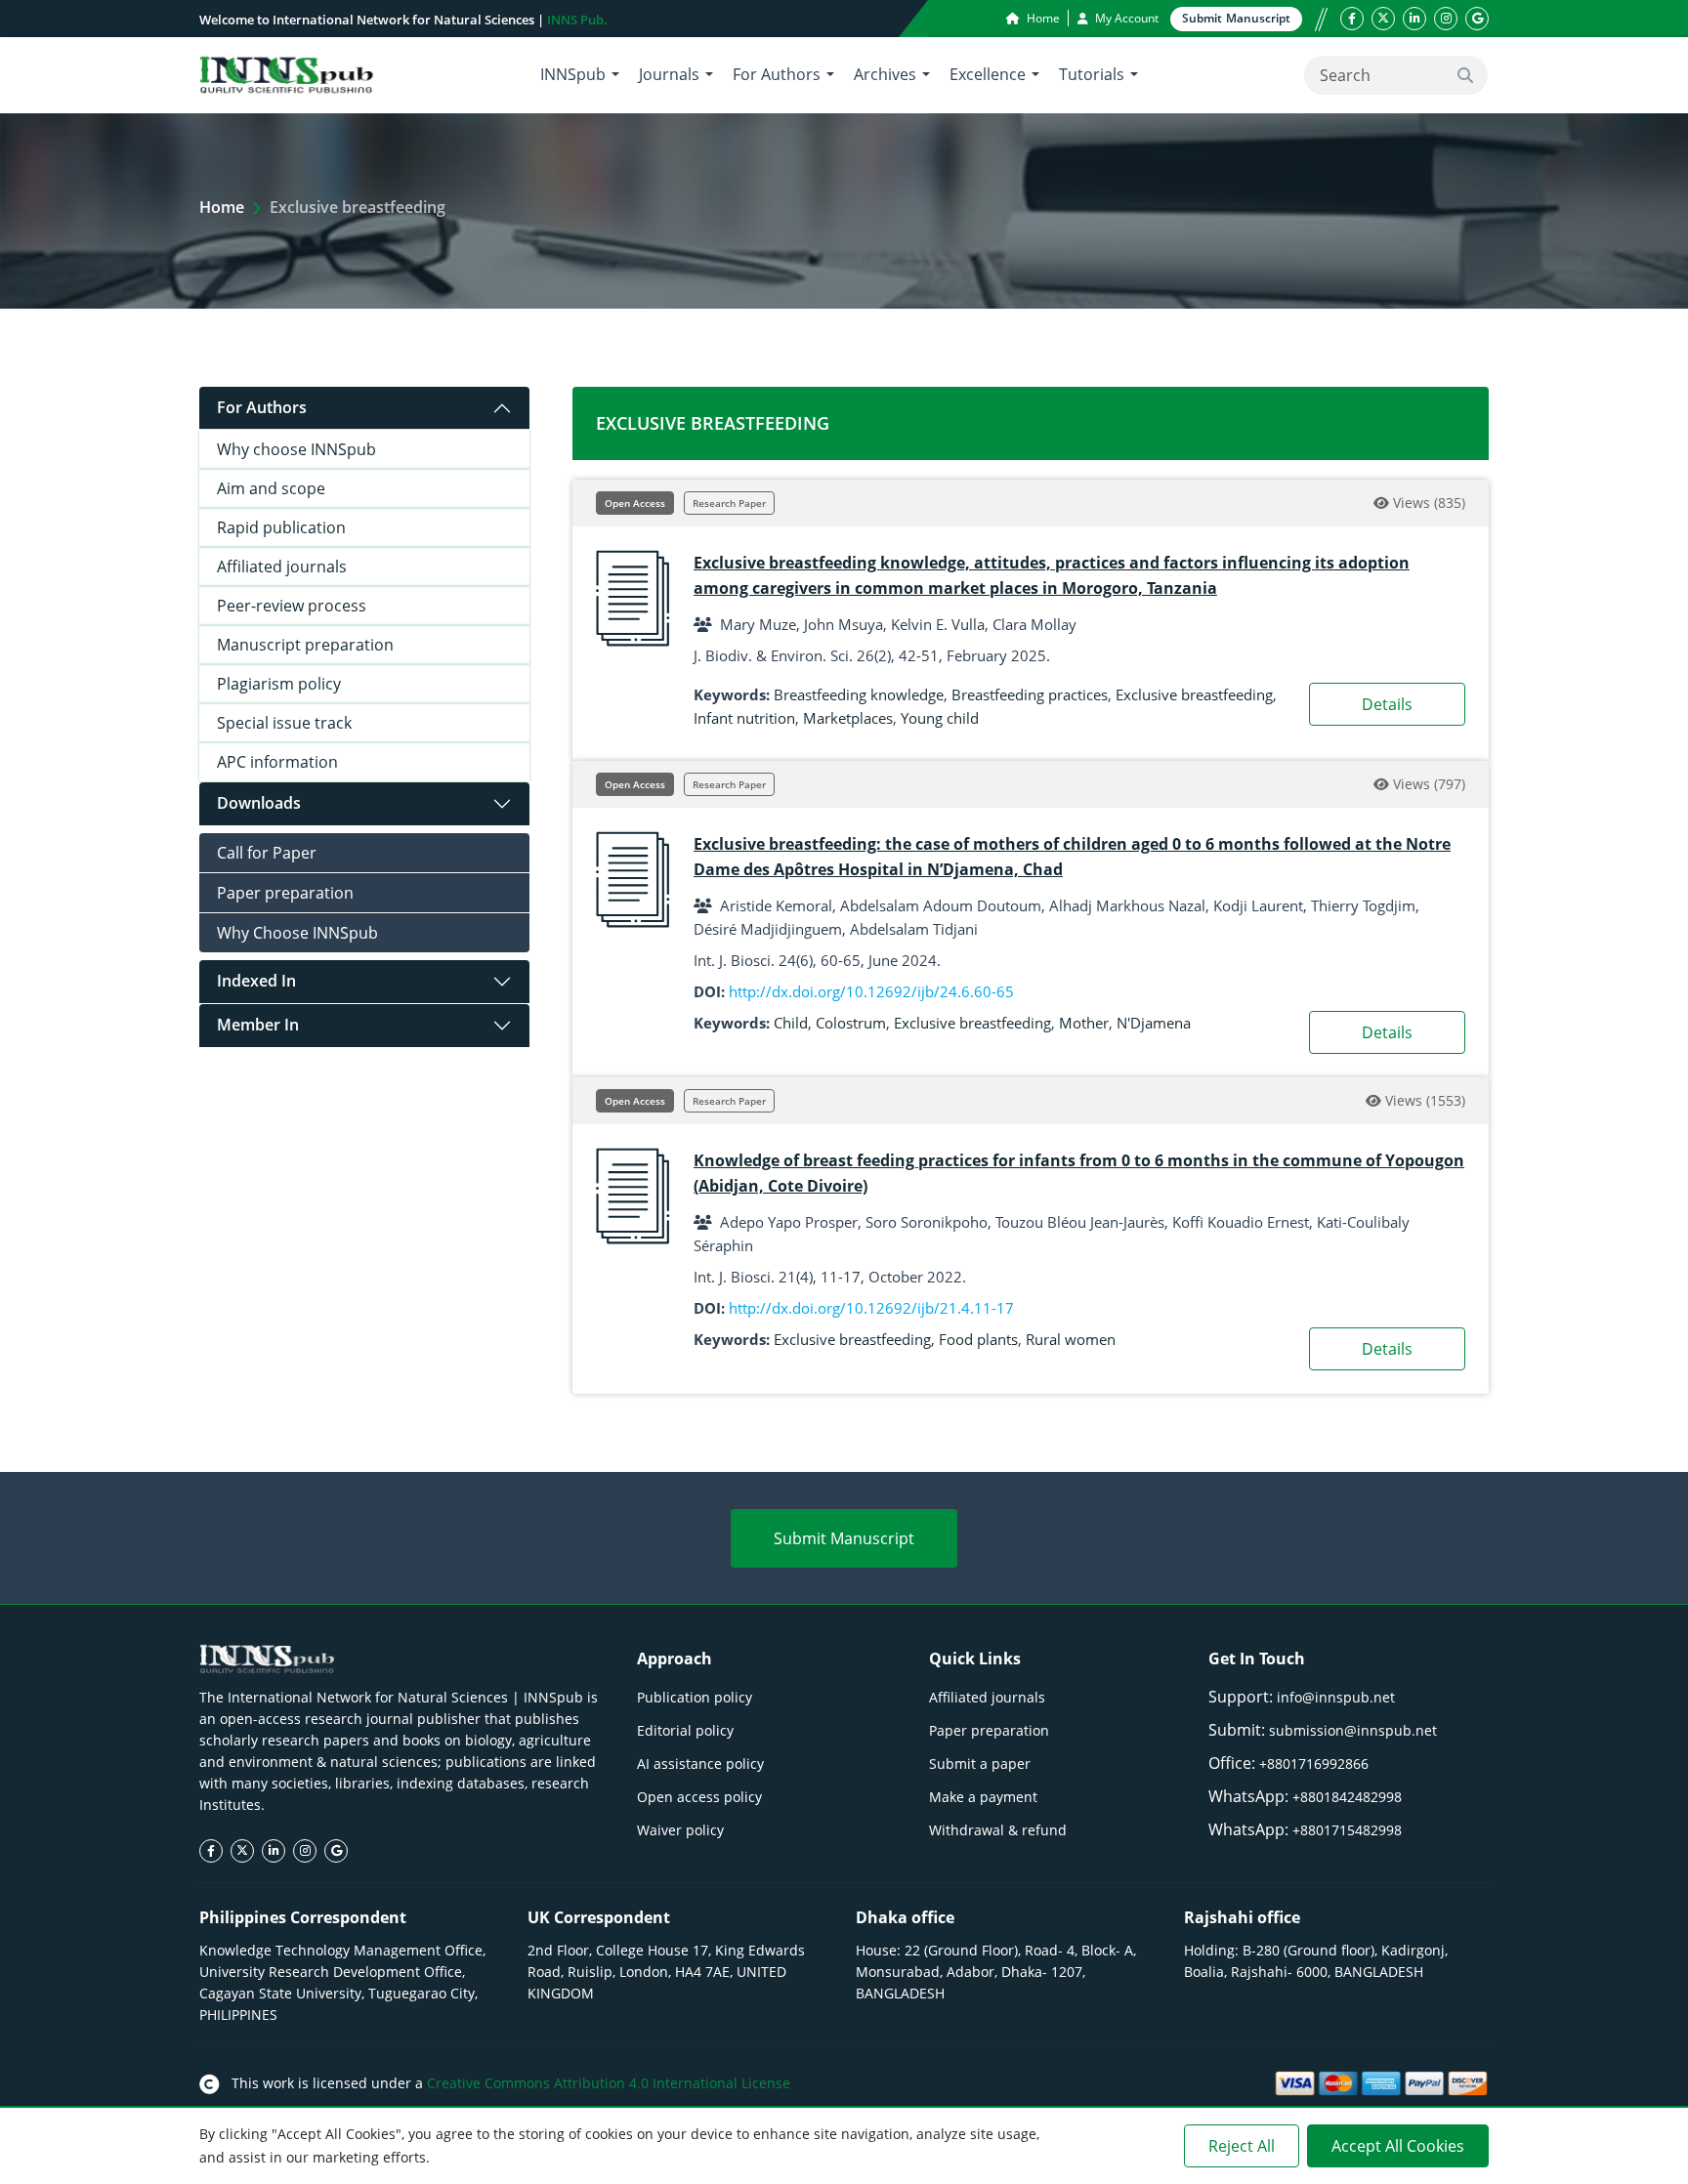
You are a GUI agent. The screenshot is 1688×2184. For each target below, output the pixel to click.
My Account (1125, 18)
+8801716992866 (1314, 1764)
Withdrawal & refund (998, 1830)
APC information (277, 762)
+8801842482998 (1347, 1797)
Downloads (259, 803)
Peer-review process (292, 606)
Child (791, 1023)
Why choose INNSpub (296, 449)
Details (1387, 704)
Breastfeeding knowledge (859, 694)
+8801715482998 (1347, 1830)
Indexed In (256, 981)
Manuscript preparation (305, 645)
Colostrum (851, 1023)
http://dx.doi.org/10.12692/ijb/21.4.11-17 (871, 1308)
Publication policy (695, 1697)
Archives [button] (885, 74)
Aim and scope (271, 488)
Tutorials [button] (1092, 74)
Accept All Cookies (1398, 2146)
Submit (1236, 18)
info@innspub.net (1336, 1697)
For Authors (262, 407)
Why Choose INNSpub (297, 933)
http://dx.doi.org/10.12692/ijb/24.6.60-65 (871, 991)
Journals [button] (669, 74)
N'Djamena (1154, 1023)
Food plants (978, 1339)
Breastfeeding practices (1030, 694)
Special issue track (284, 723)
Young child (940, 718)
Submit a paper (980, 1764)
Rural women (1071, 1339)
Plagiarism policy (279, 684)
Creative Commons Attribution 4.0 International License (609, 2083)
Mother (1084, 1023)
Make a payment (983, 1797)
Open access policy (699, 1797)
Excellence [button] (988, 74)
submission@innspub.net (1353, 1730)
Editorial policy (685, 1730)
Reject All (1242, 2146)
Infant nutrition (744, 718)
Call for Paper (267, 853)
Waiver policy (680, 1830)
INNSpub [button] (573, 74)
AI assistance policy (700, 1764)
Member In (258, 1025)
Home (1042, 18)
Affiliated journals (282, 567)
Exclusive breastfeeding (1194, 694)
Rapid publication (281, 527)
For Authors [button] (777, 74)
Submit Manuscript (844, 1538)
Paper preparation (285, 893)
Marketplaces (848, 718)
